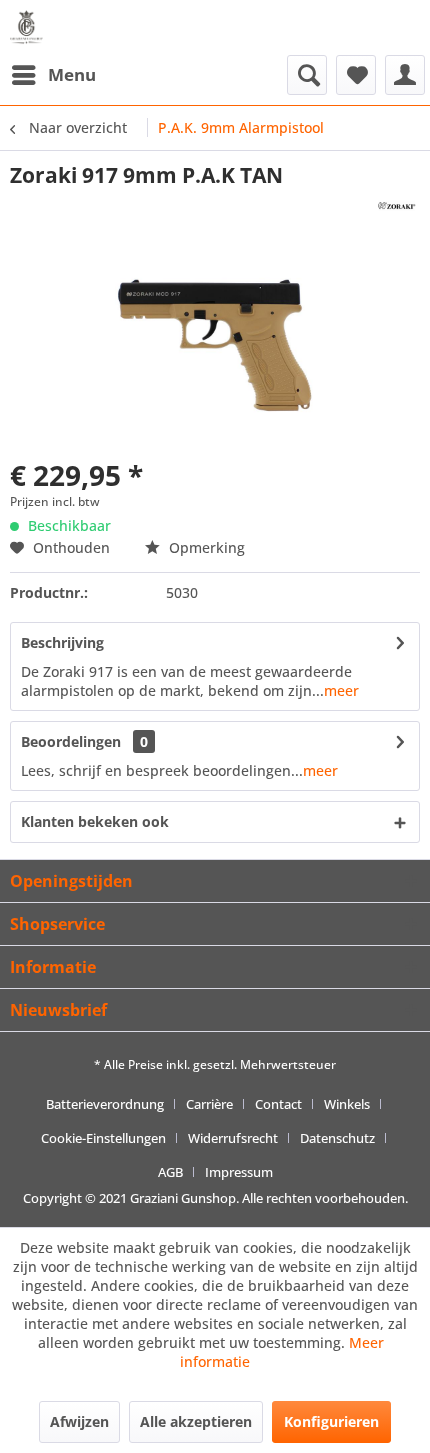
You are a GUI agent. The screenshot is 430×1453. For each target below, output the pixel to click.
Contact (278, 1104)
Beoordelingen (71, 741)
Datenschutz (337, 1138)
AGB (170, 1172)
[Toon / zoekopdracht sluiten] (307, 75)
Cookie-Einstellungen (103, 1138)
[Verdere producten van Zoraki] (396, 206)
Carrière (209, 1104)
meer (341, 690)
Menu (72, 74)
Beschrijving (62, 642)
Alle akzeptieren (196, 1421)
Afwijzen (79, 1421)
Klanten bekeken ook (95, 821)
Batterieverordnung (105, 1104)
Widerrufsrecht (233, 1138)
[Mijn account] (405, 75)
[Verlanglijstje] (356, 75)
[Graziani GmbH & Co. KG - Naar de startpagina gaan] (30, 27)
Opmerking (205, 547)
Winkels (347, 1104)
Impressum (239, 1172)
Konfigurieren (331, 1421)
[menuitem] (53, 75)
